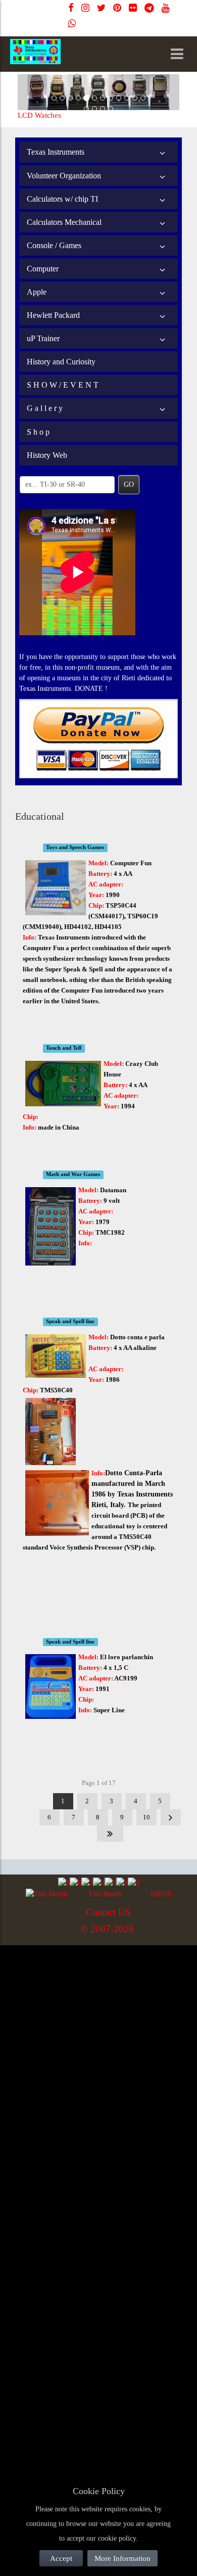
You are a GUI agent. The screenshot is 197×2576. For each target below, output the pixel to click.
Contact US (108, 1912)
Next (171, 1817)
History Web (47, 455)
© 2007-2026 (107, 1929)
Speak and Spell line (70, 1322)
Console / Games (54, 245)
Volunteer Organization (64, 176)
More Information (122, 2558)
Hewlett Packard (53, 315)
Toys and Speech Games (75, 848)
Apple (37, 292)
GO (129, 484)
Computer (43, 269)
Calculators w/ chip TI (62, 199)
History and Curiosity (61, 362)
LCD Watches (39, 115)
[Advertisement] (98, 2049)
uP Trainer (43, 338)
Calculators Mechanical (64, 222)
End (110, 1834)
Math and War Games (73, 1175)
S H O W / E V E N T (63, 385)
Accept (61, 2558)
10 (146, 1817)
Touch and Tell (64, 1048)
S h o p (38, 432)
